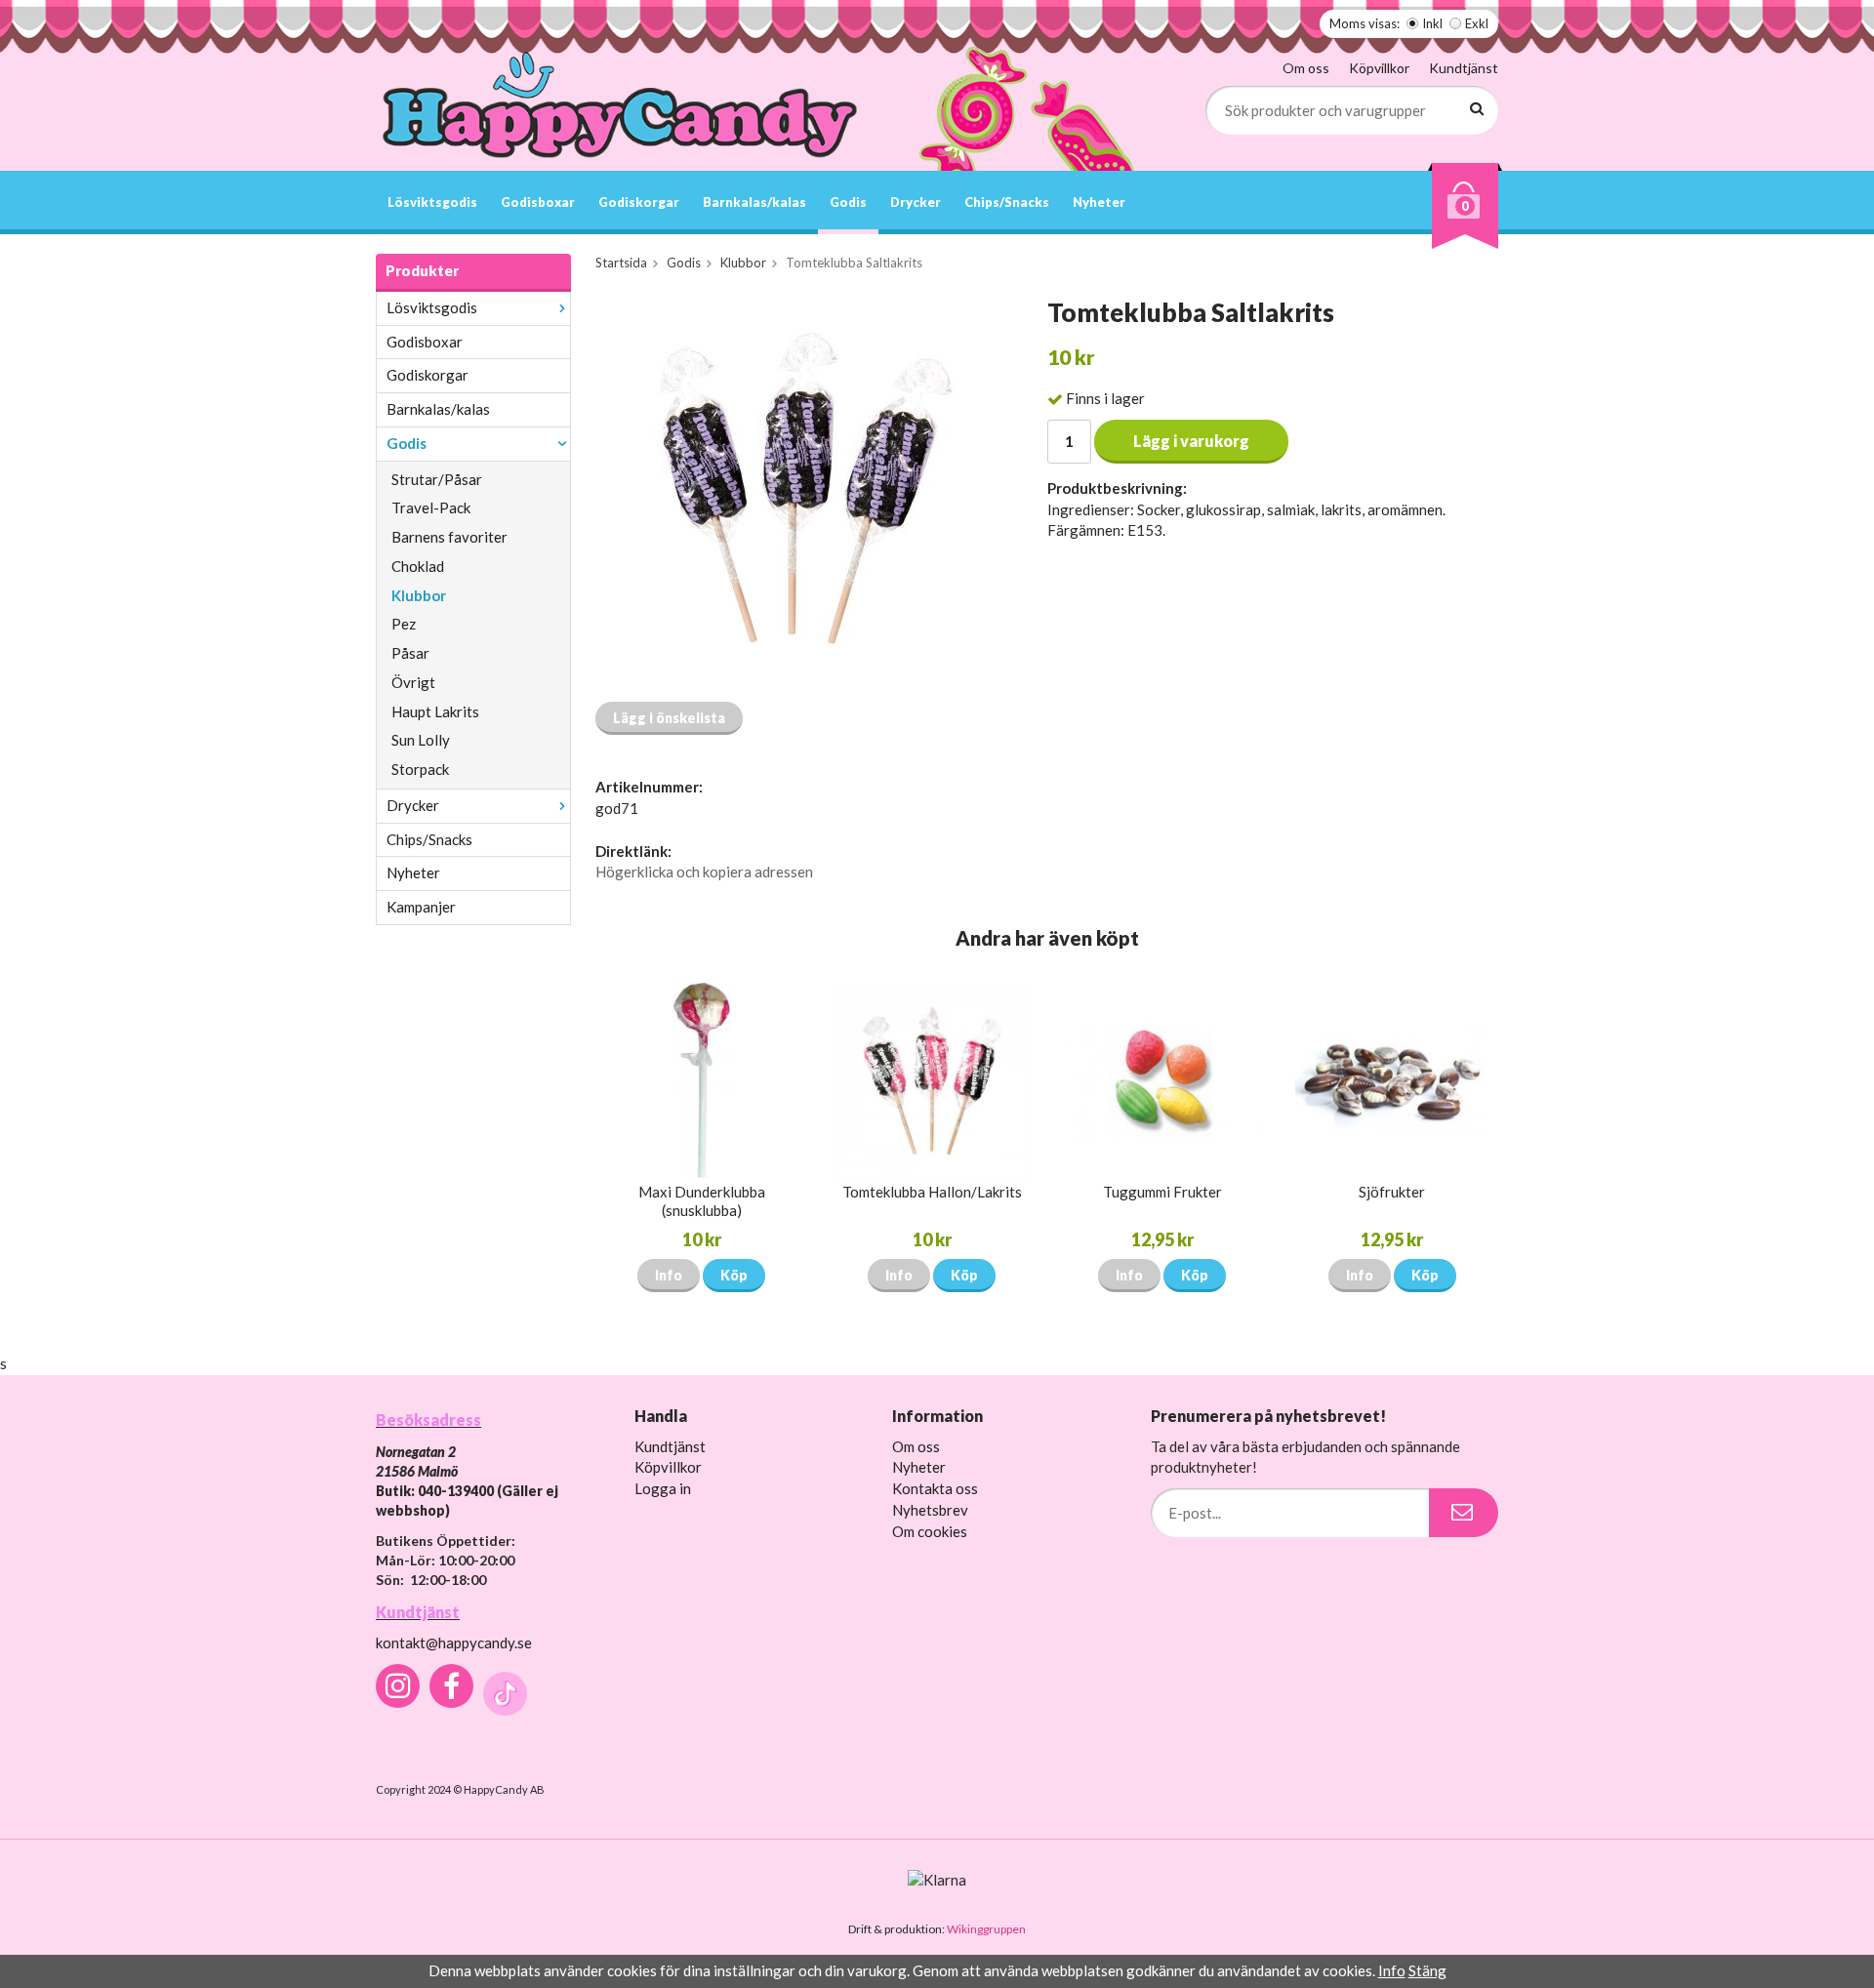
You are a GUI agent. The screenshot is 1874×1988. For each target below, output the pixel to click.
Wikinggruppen (986, 1929)
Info (669, 1275)
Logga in (663, 1488)
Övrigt (413, 682)
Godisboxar (538, 202)
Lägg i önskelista (669, 718)
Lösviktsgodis (432, 202)
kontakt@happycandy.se (454, 1643)
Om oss (1306, 68)
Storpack (420, 769)
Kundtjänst (1464, 68)
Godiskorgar (639, 202)
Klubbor (419, 595)
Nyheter (1099, 202)
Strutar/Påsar (437, 479)
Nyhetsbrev (930, 1510)
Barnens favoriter (449, 537)
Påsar (410, 653)
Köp (734, 1275)
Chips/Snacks (1007, 202)
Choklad (418, 566)
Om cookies (930, 1531)
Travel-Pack (431, 507)
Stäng (1427, 1970)
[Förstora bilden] (798, 492)
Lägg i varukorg (1191, 441)
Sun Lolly (421, 740)
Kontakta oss (935, 1488)
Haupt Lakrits (435, 711)
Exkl (1477, 23)
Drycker (916, 202)
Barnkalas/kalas (754, 202)
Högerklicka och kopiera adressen (704, 872)
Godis (848, 202)
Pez (404, 624)
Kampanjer (421, 907)
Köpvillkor (1379, 68)
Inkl (1432, 23)
